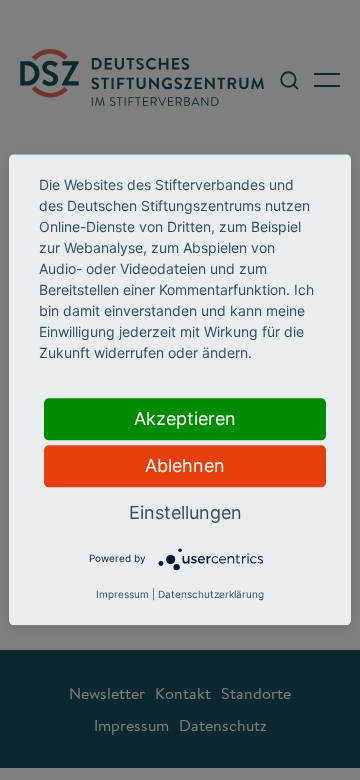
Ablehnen (185, 465)
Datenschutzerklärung (211, 595)
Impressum (122, 595)
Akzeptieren (185, 418)
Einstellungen (185, 512)
